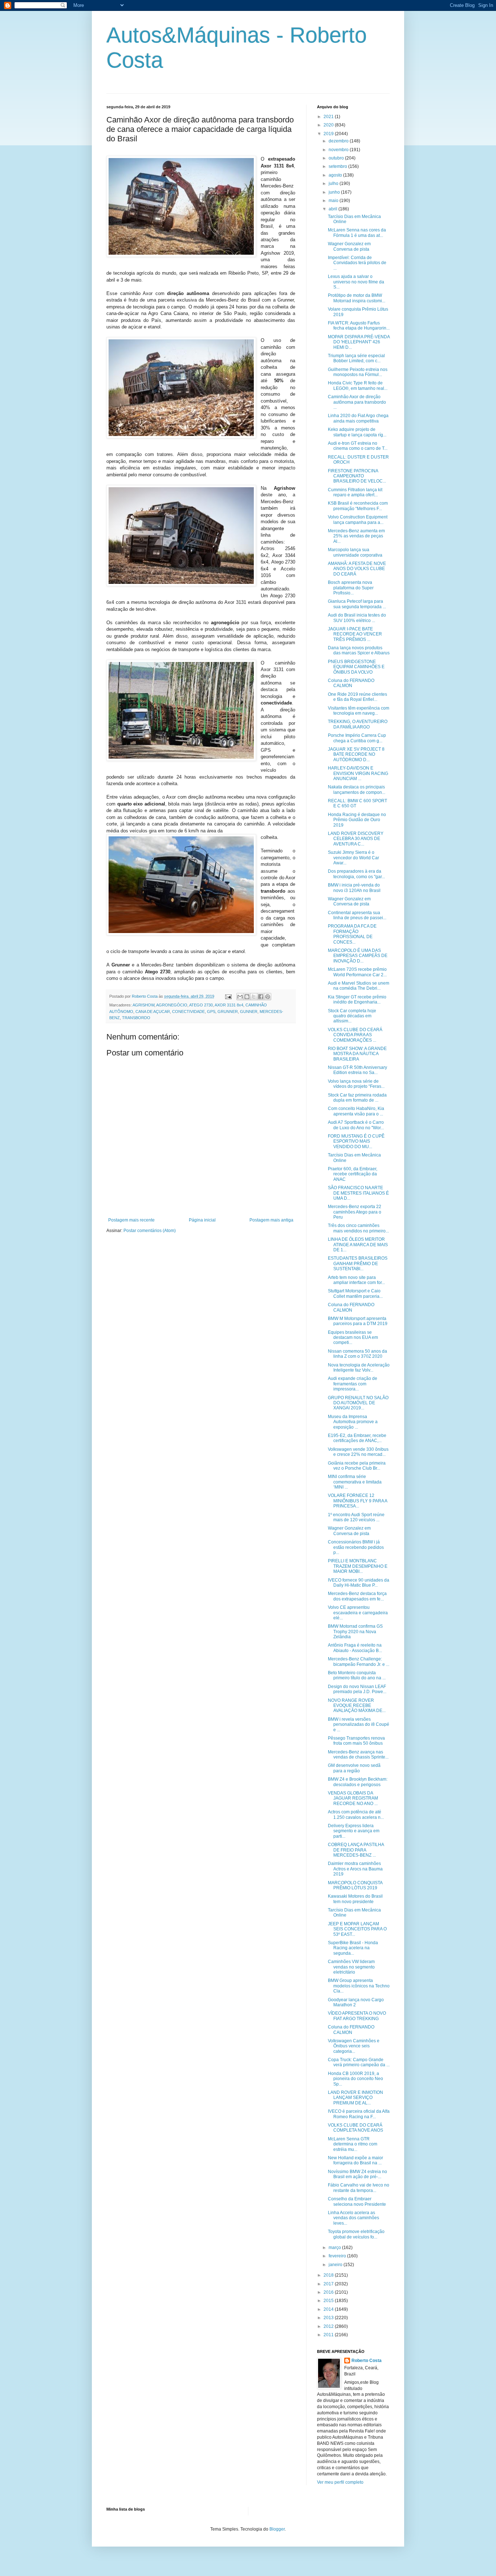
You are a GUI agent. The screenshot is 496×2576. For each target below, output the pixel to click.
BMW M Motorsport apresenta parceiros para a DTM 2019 (358, 1321)
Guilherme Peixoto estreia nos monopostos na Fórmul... (358, 372)
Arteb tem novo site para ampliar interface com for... (356, 1280)
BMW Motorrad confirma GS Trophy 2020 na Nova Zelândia (355, 1632)
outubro (337, 158)
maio (334, 201)
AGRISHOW (143, 1005)
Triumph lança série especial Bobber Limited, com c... (356, 358)
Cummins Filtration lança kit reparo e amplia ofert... (355, 492)
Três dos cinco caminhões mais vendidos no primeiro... (358, 1228)
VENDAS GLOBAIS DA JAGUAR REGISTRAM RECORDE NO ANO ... (353, 1798)
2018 (329, 2275)
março (335, 2248)
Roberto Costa (367, 2361)
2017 (329, 2284)
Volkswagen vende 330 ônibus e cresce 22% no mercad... (358, 1452)
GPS (211, 1012)
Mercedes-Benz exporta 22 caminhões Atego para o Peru (355, 1212)
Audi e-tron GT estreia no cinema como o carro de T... (358, 446)
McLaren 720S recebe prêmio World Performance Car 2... (357, 972)
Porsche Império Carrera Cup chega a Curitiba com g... (357, 738)
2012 (329, 2326)
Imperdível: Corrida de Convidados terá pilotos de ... (357, 263)
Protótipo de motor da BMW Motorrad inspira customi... (357, 298)
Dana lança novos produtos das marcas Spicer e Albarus (359, 650)
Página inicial (202, 1220)
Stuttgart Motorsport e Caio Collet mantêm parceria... (355, 1293)
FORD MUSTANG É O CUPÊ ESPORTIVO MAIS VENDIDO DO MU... (356, 1141)
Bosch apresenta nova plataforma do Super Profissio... (351, 588)
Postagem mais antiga (271, 1220)
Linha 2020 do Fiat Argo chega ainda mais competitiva (358, 418)
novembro (339, 150)
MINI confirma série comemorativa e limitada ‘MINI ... (355, 1482)
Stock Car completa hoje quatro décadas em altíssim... (352, 1016)
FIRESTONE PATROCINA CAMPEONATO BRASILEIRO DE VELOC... (357, 476)
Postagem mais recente (131, 1220)
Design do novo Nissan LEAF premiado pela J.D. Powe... (357, 1689)
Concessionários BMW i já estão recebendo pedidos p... (356, 1547)
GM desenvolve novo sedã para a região (354, 1768)
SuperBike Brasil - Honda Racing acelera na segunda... (353, 1948)
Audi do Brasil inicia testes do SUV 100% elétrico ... (357, 618)
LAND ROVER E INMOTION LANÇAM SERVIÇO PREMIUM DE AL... (355, 2098)
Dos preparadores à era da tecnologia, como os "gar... (356, 874)
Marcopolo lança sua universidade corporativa (355, 552)
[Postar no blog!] (247, 997)
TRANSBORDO (136, 1018)
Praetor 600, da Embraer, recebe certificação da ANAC (353, 1174)
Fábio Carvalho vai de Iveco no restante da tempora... (359, 2188)
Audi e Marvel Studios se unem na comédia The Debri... (359, 986)
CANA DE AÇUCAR (153, 1012)
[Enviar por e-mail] (240, 997)
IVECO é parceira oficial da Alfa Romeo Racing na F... (359, 2114)
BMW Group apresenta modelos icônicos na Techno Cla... (359, 1986)
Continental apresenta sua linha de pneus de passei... (357, 915)
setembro (338, 166)
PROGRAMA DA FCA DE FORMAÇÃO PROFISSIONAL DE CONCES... (352, 934)
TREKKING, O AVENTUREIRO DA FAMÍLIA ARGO (358, 724)
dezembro (339, 141)
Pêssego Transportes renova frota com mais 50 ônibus (356, 1741)
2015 (329, 2301)
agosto (336, 175)
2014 (329, 2309)
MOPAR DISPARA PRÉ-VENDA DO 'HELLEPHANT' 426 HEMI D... (359, 342)
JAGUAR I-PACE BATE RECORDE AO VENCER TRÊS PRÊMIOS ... (355, 634)
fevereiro (338, 2256)
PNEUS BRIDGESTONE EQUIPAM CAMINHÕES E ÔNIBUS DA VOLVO (356, 667)
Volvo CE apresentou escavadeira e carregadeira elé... (358, 1613)
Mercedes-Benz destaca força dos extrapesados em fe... (357, 1596)
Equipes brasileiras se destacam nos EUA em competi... (353, 1338)
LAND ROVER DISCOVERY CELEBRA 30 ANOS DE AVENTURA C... (356, 839)
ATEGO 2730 (201, 1005)
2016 (329, 2292)
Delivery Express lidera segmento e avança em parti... (354, 1831)
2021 (329, 117)
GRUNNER (228, 1012)
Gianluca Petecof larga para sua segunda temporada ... (357, 604)
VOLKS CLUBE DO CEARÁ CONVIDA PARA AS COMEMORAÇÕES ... (355, 1035)
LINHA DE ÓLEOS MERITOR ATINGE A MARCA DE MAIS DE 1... (358, 1245)
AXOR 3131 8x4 (229, 1005)
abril (334, 209)
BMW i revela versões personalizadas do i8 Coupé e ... (359, 1725)
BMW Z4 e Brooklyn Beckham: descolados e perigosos (358, 1782)
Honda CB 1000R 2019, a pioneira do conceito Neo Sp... (355, 2079)
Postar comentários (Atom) (150, 1231)
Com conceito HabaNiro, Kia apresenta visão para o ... (356, 1111)
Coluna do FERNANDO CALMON (351, 683)
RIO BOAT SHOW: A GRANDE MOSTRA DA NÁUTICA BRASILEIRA (357, 1054)
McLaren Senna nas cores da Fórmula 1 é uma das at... (357, 233)
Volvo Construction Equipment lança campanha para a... (358, 520)
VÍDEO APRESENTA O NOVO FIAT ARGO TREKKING (357, 2016)
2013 (329, 2318)
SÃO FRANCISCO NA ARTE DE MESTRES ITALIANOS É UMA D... (358, 1193)
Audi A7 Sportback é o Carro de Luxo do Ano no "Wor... (356, 1125)
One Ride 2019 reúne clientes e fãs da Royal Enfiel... (357, 697)
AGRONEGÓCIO (172, 1005)
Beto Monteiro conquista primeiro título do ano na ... (357, 1675)
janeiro (336, 2265)
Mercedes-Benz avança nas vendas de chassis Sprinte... (358, 1755)
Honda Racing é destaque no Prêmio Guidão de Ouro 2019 (357, 820)
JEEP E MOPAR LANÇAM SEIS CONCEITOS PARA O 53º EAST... (357, 1929)
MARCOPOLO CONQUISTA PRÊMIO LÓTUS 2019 (355, 1885)
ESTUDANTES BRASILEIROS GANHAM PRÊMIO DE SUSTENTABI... (358, 1263)
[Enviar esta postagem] (228, 996)
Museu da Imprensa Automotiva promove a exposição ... (353, 1422)
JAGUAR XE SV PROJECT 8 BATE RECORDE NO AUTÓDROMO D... (356, 754)
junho (335, 192)
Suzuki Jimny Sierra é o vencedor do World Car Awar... (353, 858)
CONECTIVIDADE (188, 1012)
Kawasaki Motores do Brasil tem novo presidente (355, 1899)
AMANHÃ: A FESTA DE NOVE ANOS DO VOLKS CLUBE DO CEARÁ (357, 569)
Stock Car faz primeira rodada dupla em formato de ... (357, 1098)
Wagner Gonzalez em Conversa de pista (349, 246)
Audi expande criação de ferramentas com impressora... (353, 1384)
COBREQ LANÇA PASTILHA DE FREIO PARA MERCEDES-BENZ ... (356, 1850)
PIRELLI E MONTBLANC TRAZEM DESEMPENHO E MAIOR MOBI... (358, 1566)
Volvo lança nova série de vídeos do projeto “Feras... (356, 1084)
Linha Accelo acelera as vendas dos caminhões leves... (353, 2218)
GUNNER (249, 1012)
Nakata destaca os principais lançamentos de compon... (357, 790)
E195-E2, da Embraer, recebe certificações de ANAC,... (357, 1438)
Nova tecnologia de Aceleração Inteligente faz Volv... (359, 1368)
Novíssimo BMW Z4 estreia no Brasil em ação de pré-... (357, 2174)
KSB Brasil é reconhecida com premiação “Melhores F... (358, 506)
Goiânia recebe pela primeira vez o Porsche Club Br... (357, 1466)
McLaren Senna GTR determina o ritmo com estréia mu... (353, 2144)
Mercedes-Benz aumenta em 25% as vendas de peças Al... (356, 536)
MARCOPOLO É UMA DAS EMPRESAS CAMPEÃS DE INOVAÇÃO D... (358, 956)
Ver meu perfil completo (340, 2482)
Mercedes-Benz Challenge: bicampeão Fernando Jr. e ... (359, 1662)
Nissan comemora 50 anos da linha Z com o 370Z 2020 (357, 1354)
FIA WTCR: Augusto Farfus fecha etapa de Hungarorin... (359, 326)
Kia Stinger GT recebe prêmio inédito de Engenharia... (357, 1000)
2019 (329, 134)
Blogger (277, 2529)
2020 (329, 125)
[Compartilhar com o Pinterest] (268, 997)
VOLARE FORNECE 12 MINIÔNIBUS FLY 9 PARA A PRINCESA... (357, 1501)
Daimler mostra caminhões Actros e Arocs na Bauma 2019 (355, 1869)
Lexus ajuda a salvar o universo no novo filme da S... (356, 282)
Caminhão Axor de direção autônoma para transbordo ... (357, 402)
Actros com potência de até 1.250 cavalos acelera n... (356, 1814)
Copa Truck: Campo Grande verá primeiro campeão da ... (359, 2062)
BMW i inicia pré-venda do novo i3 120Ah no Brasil (354, 888)
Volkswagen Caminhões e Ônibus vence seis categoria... (354, 2046)
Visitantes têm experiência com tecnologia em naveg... (359, 711)
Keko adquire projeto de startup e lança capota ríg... (357, 432)
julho (334, 183)
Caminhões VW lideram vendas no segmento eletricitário (351, 1967)
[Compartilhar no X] (254, 997)
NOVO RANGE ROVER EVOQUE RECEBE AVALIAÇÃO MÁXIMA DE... (357, 1706)
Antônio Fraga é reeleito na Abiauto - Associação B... (355, 1648)
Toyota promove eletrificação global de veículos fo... (356, 2234)
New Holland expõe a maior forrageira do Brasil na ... (355, 2160)
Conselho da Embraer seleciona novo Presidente (357, 2201)
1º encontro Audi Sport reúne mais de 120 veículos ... (356, 1517)
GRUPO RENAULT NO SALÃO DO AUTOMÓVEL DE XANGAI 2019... (358, 1403)
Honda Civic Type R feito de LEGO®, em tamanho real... (358, 385)
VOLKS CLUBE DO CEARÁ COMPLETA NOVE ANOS (355, 2128)
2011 (329, 2335)
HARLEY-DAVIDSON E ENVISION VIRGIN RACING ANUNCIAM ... (358, 773)
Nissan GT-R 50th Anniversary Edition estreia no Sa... (357, 1070)
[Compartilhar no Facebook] (261, 997)
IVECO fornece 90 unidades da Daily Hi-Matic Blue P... (359, 1583)
